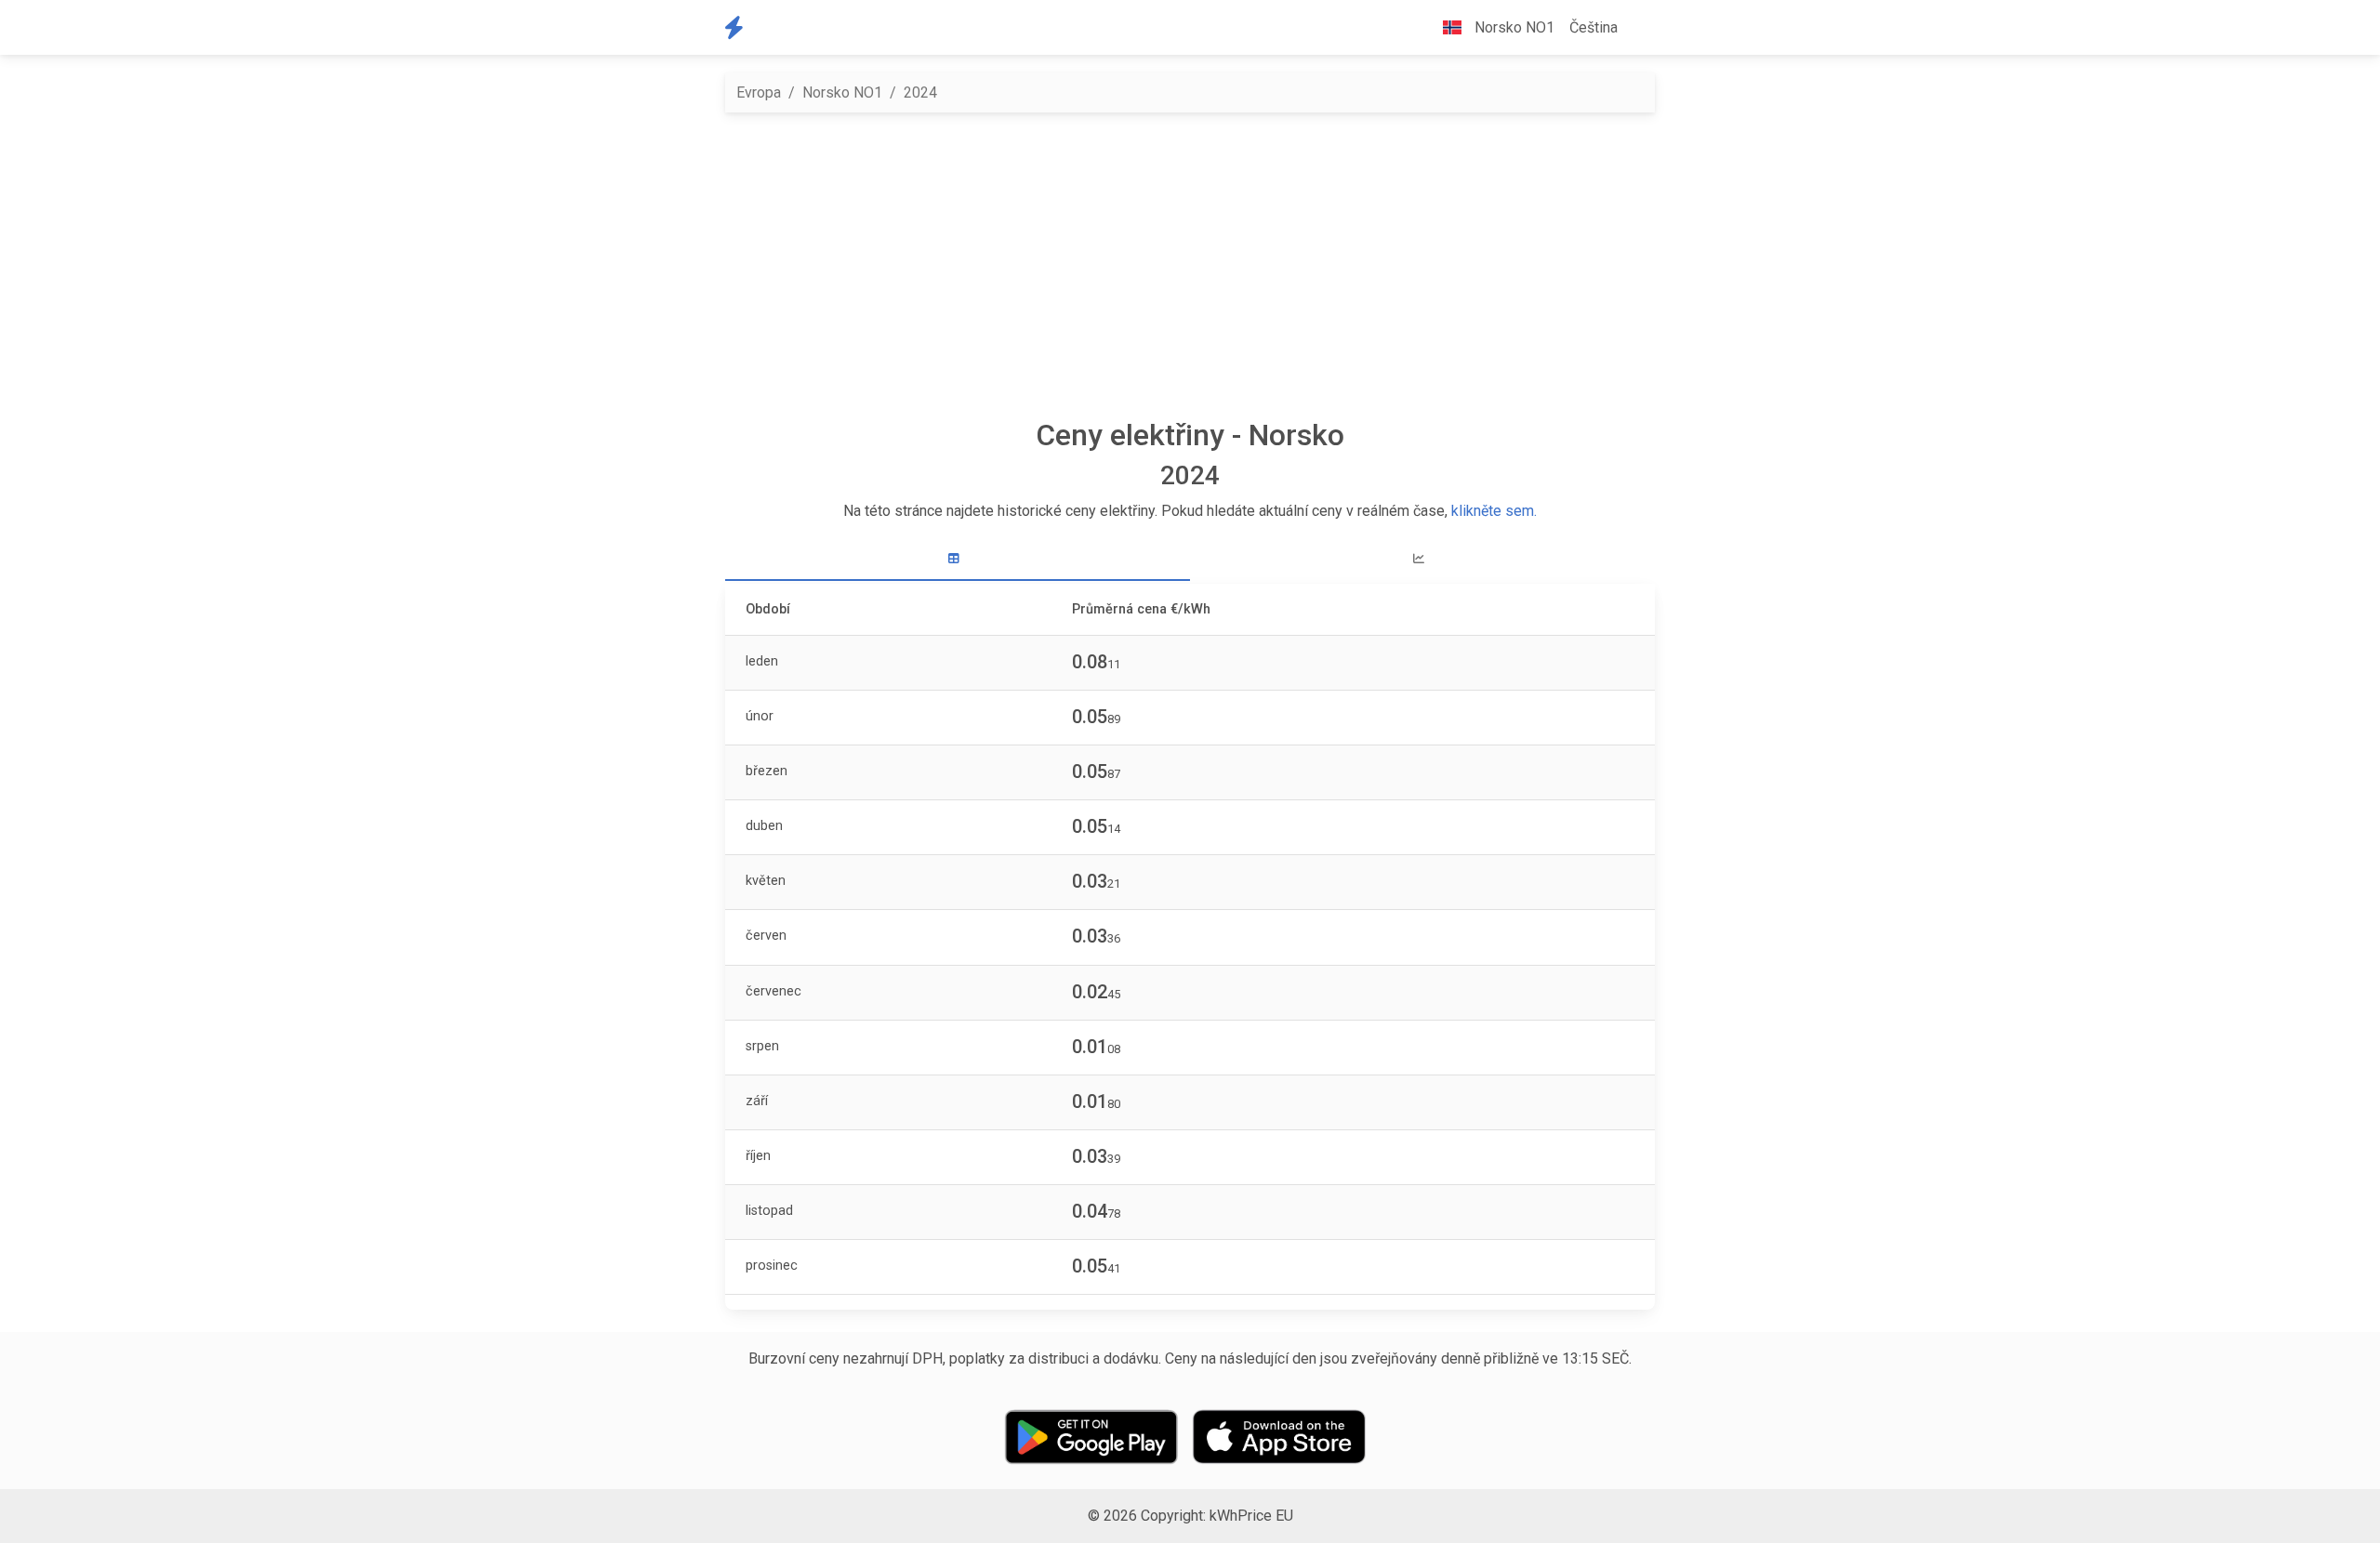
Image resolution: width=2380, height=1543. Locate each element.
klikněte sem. (1494, 511)
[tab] (958, 559)
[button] (1640, 28)
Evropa (759, 92)
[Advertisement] (1190, 265)
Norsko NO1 (842, 92)
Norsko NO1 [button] (1513, 27)
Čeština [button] (1593, 27)
